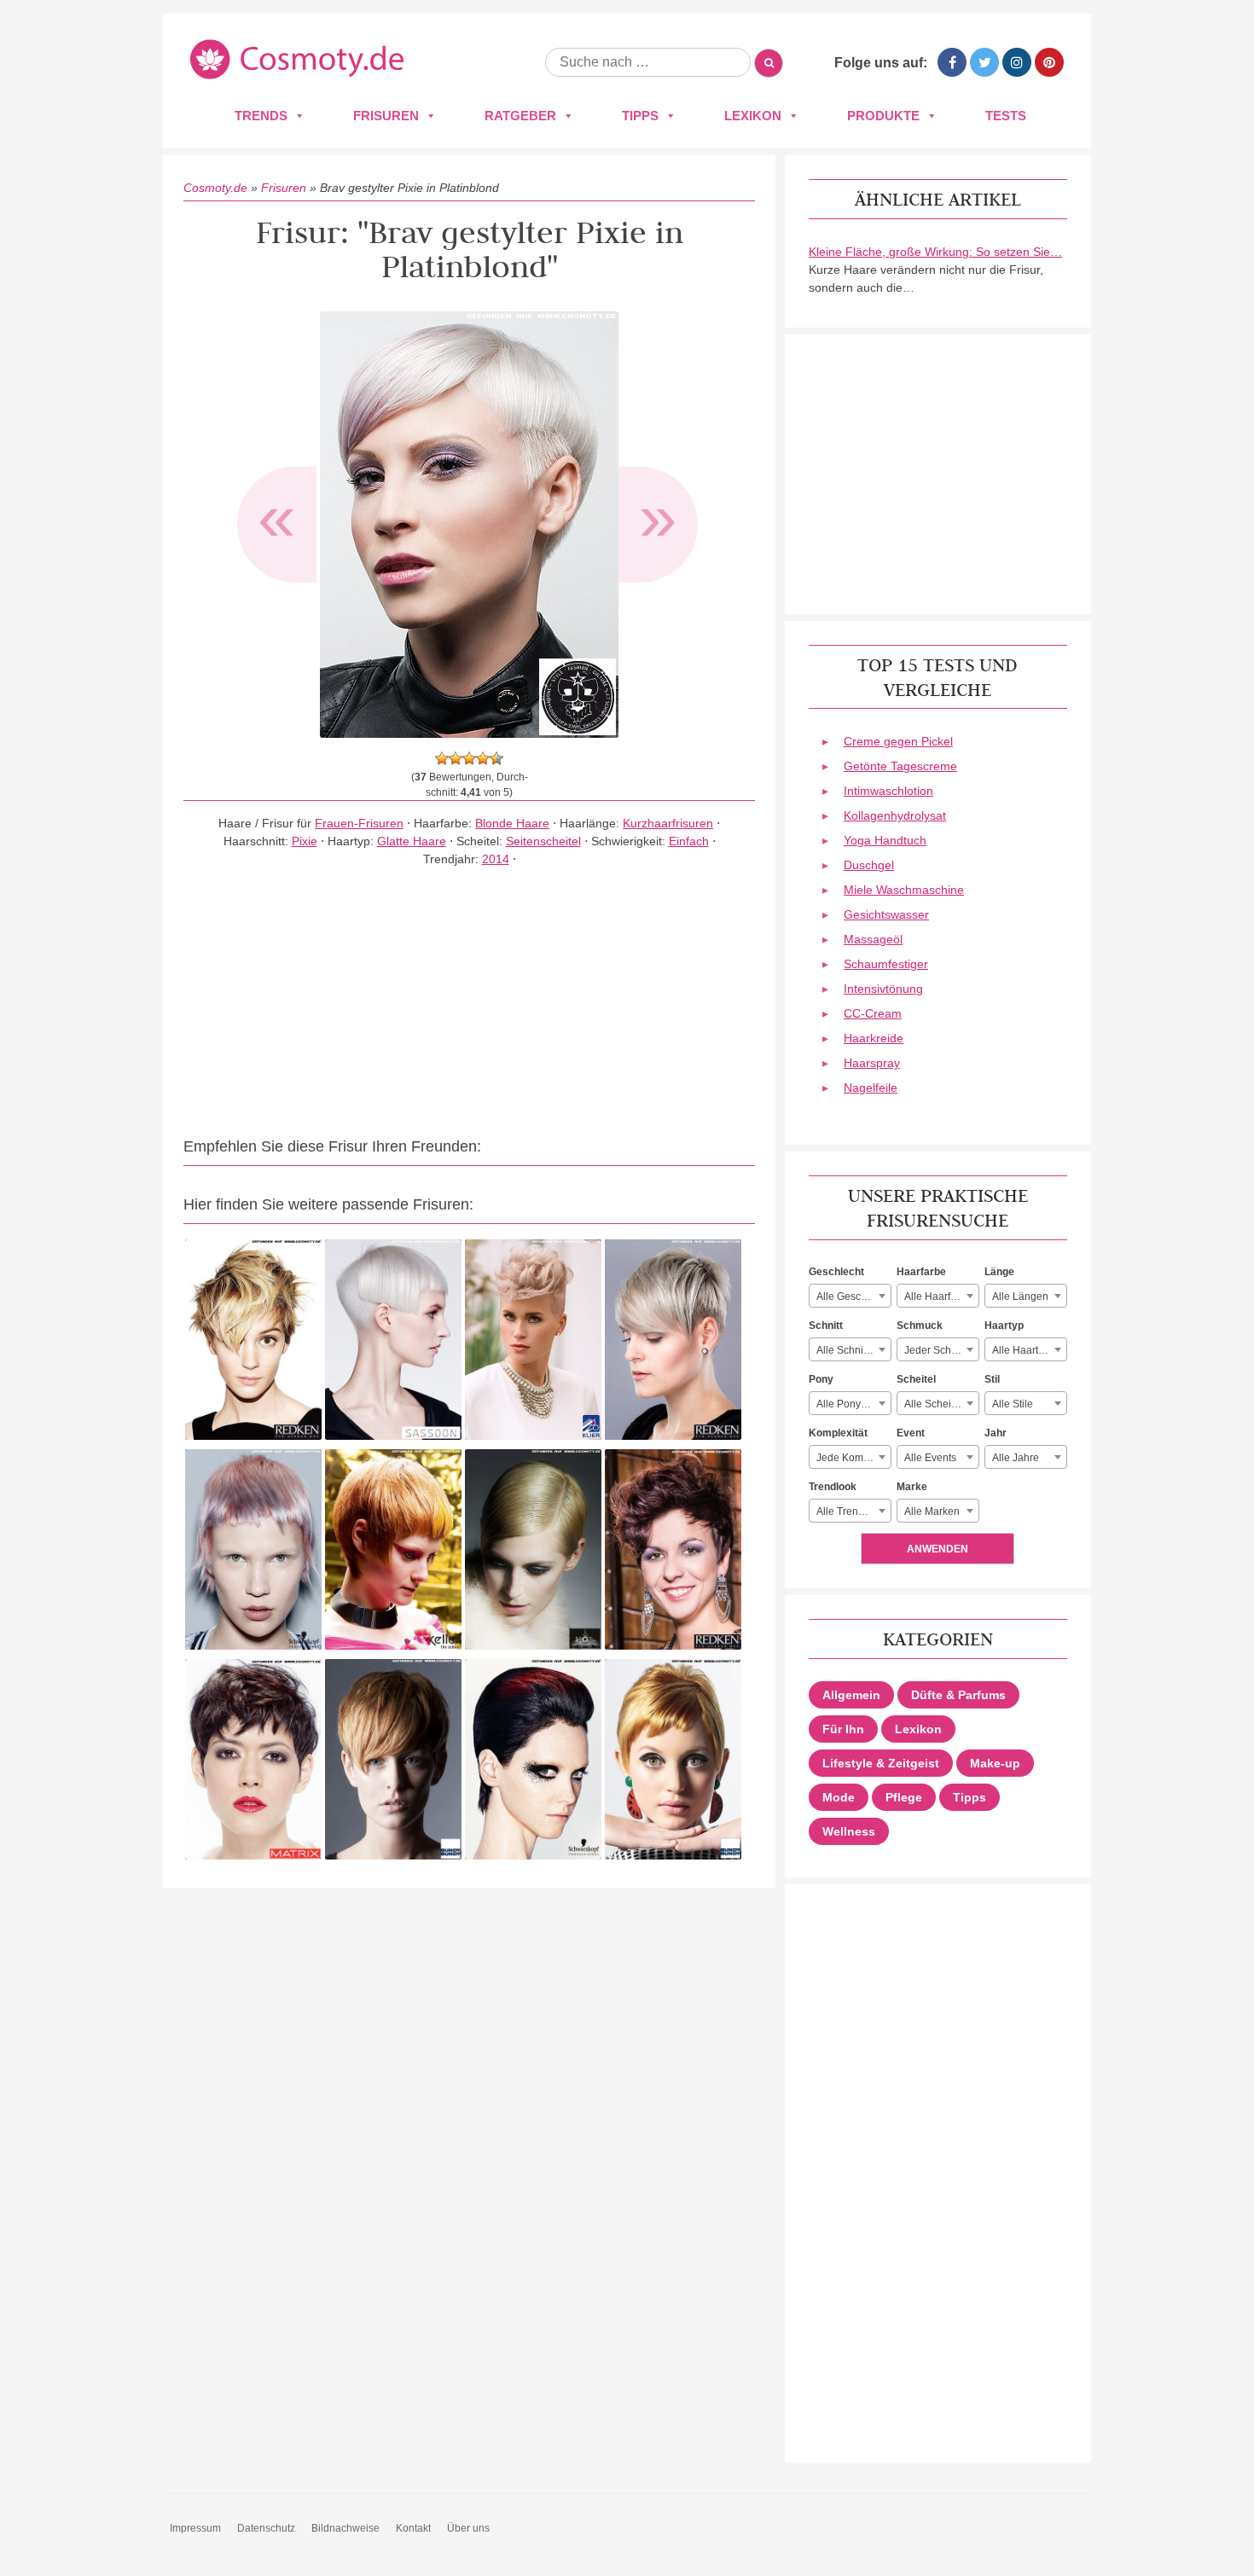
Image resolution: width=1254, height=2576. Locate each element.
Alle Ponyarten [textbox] (851, 1404)
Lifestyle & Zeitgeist (881, 1763)
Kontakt (413, 2528)
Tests (1006, 116)
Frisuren (386, 116)
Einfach (689, 841)
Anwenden (938, 1549)
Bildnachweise (345, 2528)
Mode (839, 1797)
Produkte (883, 116)
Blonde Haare (512, 823)
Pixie (305, 841)
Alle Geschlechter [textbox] (853, 1297)
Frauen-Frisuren (359, 823)
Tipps (640, 116)
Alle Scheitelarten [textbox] (941, 1404)
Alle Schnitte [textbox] (845, 1350)
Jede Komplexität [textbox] (853, 1458)
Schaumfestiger (886, 964)
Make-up (995, 1763)
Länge (999, 1272)
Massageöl (873, 939)
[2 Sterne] (456, 758)
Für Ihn (843, 1729)
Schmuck (920, 1326)
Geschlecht (836, 1272)
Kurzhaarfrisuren (668, 823)
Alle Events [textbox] (930, 1458)
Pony (821, 1379)
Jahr (996, 1433)
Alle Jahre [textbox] (1016, 1458)
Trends (261, 116)
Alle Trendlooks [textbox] (853, 1511)
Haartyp (1004, 1326)
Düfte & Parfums (958, 1695)
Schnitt (826, 1326)
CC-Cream (873, 1013)
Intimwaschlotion (888, 791)
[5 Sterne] (496, 758)
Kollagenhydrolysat (895, 815)
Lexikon (753, 116)
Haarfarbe (921, 1272)
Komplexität (838, 1433)
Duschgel (869, 865)
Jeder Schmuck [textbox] (940, 1350)
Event (911, 1433)
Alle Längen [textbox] (1020, 1297)
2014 (496, 859)
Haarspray (872, 1063)
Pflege (904, 1797)
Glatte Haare (412, 841)
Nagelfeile (871, 1088)
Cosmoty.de (215, 188)
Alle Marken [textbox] (932, 1511)
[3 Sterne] (469, 758)
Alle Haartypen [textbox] (1027, 1350)
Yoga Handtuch (885, 840)
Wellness (849, 1831)
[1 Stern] (442, 758)
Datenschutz (266, 2528)
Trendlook (833, 1487)
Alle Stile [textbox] (1013, 1404)
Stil (992, 1379)
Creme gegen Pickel (898, 741)
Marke (912, 1487)
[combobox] (850, 1296)
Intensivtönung (883, 989)
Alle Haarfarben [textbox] (941, 1297)
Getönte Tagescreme (900, 766)
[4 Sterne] (483, 758)
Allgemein (851, 1695)
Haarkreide (874, 1038)
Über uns (468, 2528)
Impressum (195, 2528)
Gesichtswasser (886, 914)
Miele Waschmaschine (904, 890)
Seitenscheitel (543, 841)
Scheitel (916, 1379)
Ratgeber (520, 116)
